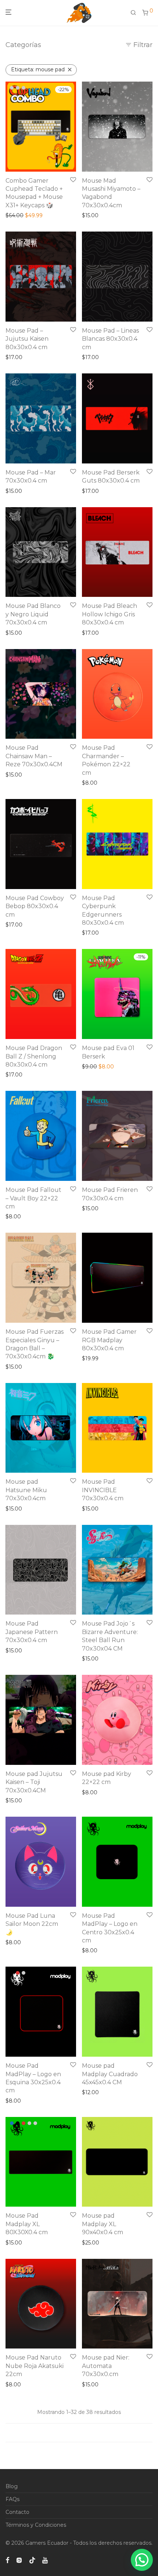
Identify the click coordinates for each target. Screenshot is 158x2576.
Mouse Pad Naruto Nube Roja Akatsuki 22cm (35, 2366)
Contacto (17, 2512)
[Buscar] (136, 12)
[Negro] (12, 1973)
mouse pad (38, 69)
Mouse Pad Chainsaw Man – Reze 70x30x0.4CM (34, 756)
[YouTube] (46, 2560)
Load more (79, 2433)
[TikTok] (32, 2560)
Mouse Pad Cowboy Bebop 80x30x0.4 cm (35, 906)
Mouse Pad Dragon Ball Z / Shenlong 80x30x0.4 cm (34, 1056)
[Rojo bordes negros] (35, 2123)
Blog (12, 2486)
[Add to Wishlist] (73, 180)
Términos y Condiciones (36, 2525)
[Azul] (12, 2123)
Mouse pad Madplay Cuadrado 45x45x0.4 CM (110, 2074)
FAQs (12, 2499)
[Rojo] (18, 1973)
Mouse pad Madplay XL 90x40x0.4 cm (103, 2224)
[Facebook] (7, 2560)
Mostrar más (19, 215)
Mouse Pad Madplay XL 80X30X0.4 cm (27, 2224)
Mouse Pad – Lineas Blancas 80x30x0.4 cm (110, 339)
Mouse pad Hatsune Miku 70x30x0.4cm (26, 1490)
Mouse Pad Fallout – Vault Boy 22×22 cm (33, 1198)
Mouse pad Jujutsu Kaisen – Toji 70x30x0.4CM (34, 1782)
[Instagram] (19, 2560)
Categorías (23, 45)
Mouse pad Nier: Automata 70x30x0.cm (106, 2366)
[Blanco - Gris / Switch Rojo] (12, 88)
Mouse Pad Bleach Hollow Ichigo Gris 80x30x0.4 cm (109, 614)
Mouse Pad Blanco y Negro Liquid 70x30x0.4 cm (33, 614)
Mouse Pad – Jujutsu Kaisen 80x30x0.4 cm (27, 339)
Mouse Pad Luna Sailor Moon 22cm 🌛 (32, 1924)
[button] (142, 2560)
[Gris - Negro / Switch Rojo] (18, 88)
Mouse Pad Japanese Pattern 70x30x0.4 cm (32, 1632)
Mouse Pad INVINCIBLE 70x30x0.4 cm (103, 1490)
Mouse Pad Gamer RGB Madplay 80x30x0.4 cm (109, 1340)
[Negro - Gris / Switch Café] (24, 88)
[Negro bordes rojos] (24, 1973)
